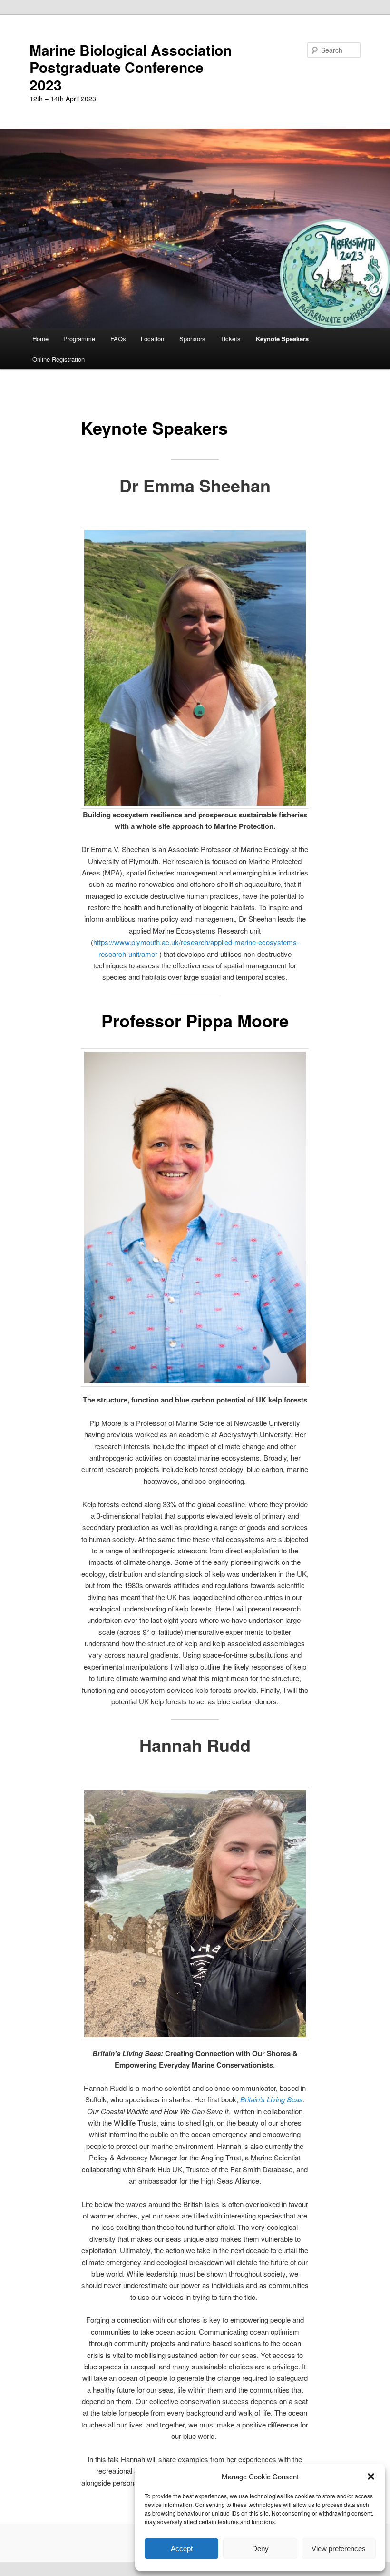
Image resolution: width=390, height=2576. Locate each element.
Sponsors (192, 339)
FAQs (118, 339)
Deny (260, 2549)
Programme (79, 339)
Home (40, 339)
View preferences (339, 2549)
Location (152, 339)
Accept (182, 2549)
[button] (371, 2477)
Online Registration (58, 359)
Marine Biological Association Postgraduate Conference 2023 (131, 67)
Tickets (230, 339)
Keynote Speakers (282, 339)
